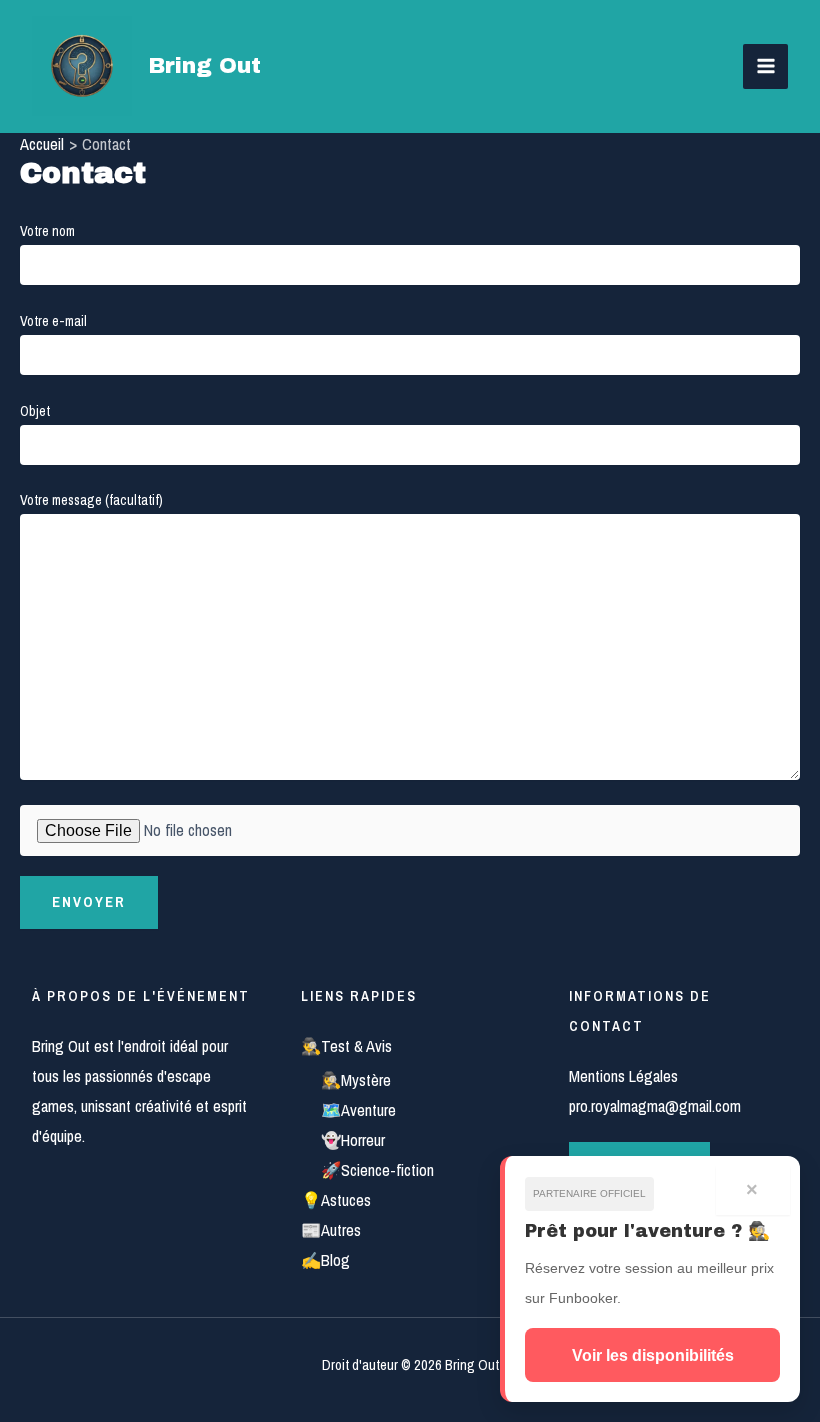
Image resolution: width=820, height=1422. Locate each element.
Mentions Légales (623, 1076)
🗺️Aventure (358, 1110)
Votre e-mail (53, 321)
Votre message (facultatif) (91, 500)
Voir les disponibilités (653, 1355)
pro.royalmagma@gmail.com (655, 1106)
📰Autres (331, 1230)
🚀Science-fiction (377, 1170)
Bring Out (204, 66)
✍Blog (325, 1260)
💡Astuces (336, 1200)
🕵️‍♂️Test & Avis (346, 1046)
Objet (35, 411)
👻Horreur (353, 1140)
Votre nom (47, 231)
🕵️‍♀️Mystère (356, 1080)
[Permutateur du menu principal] (765, 66)
